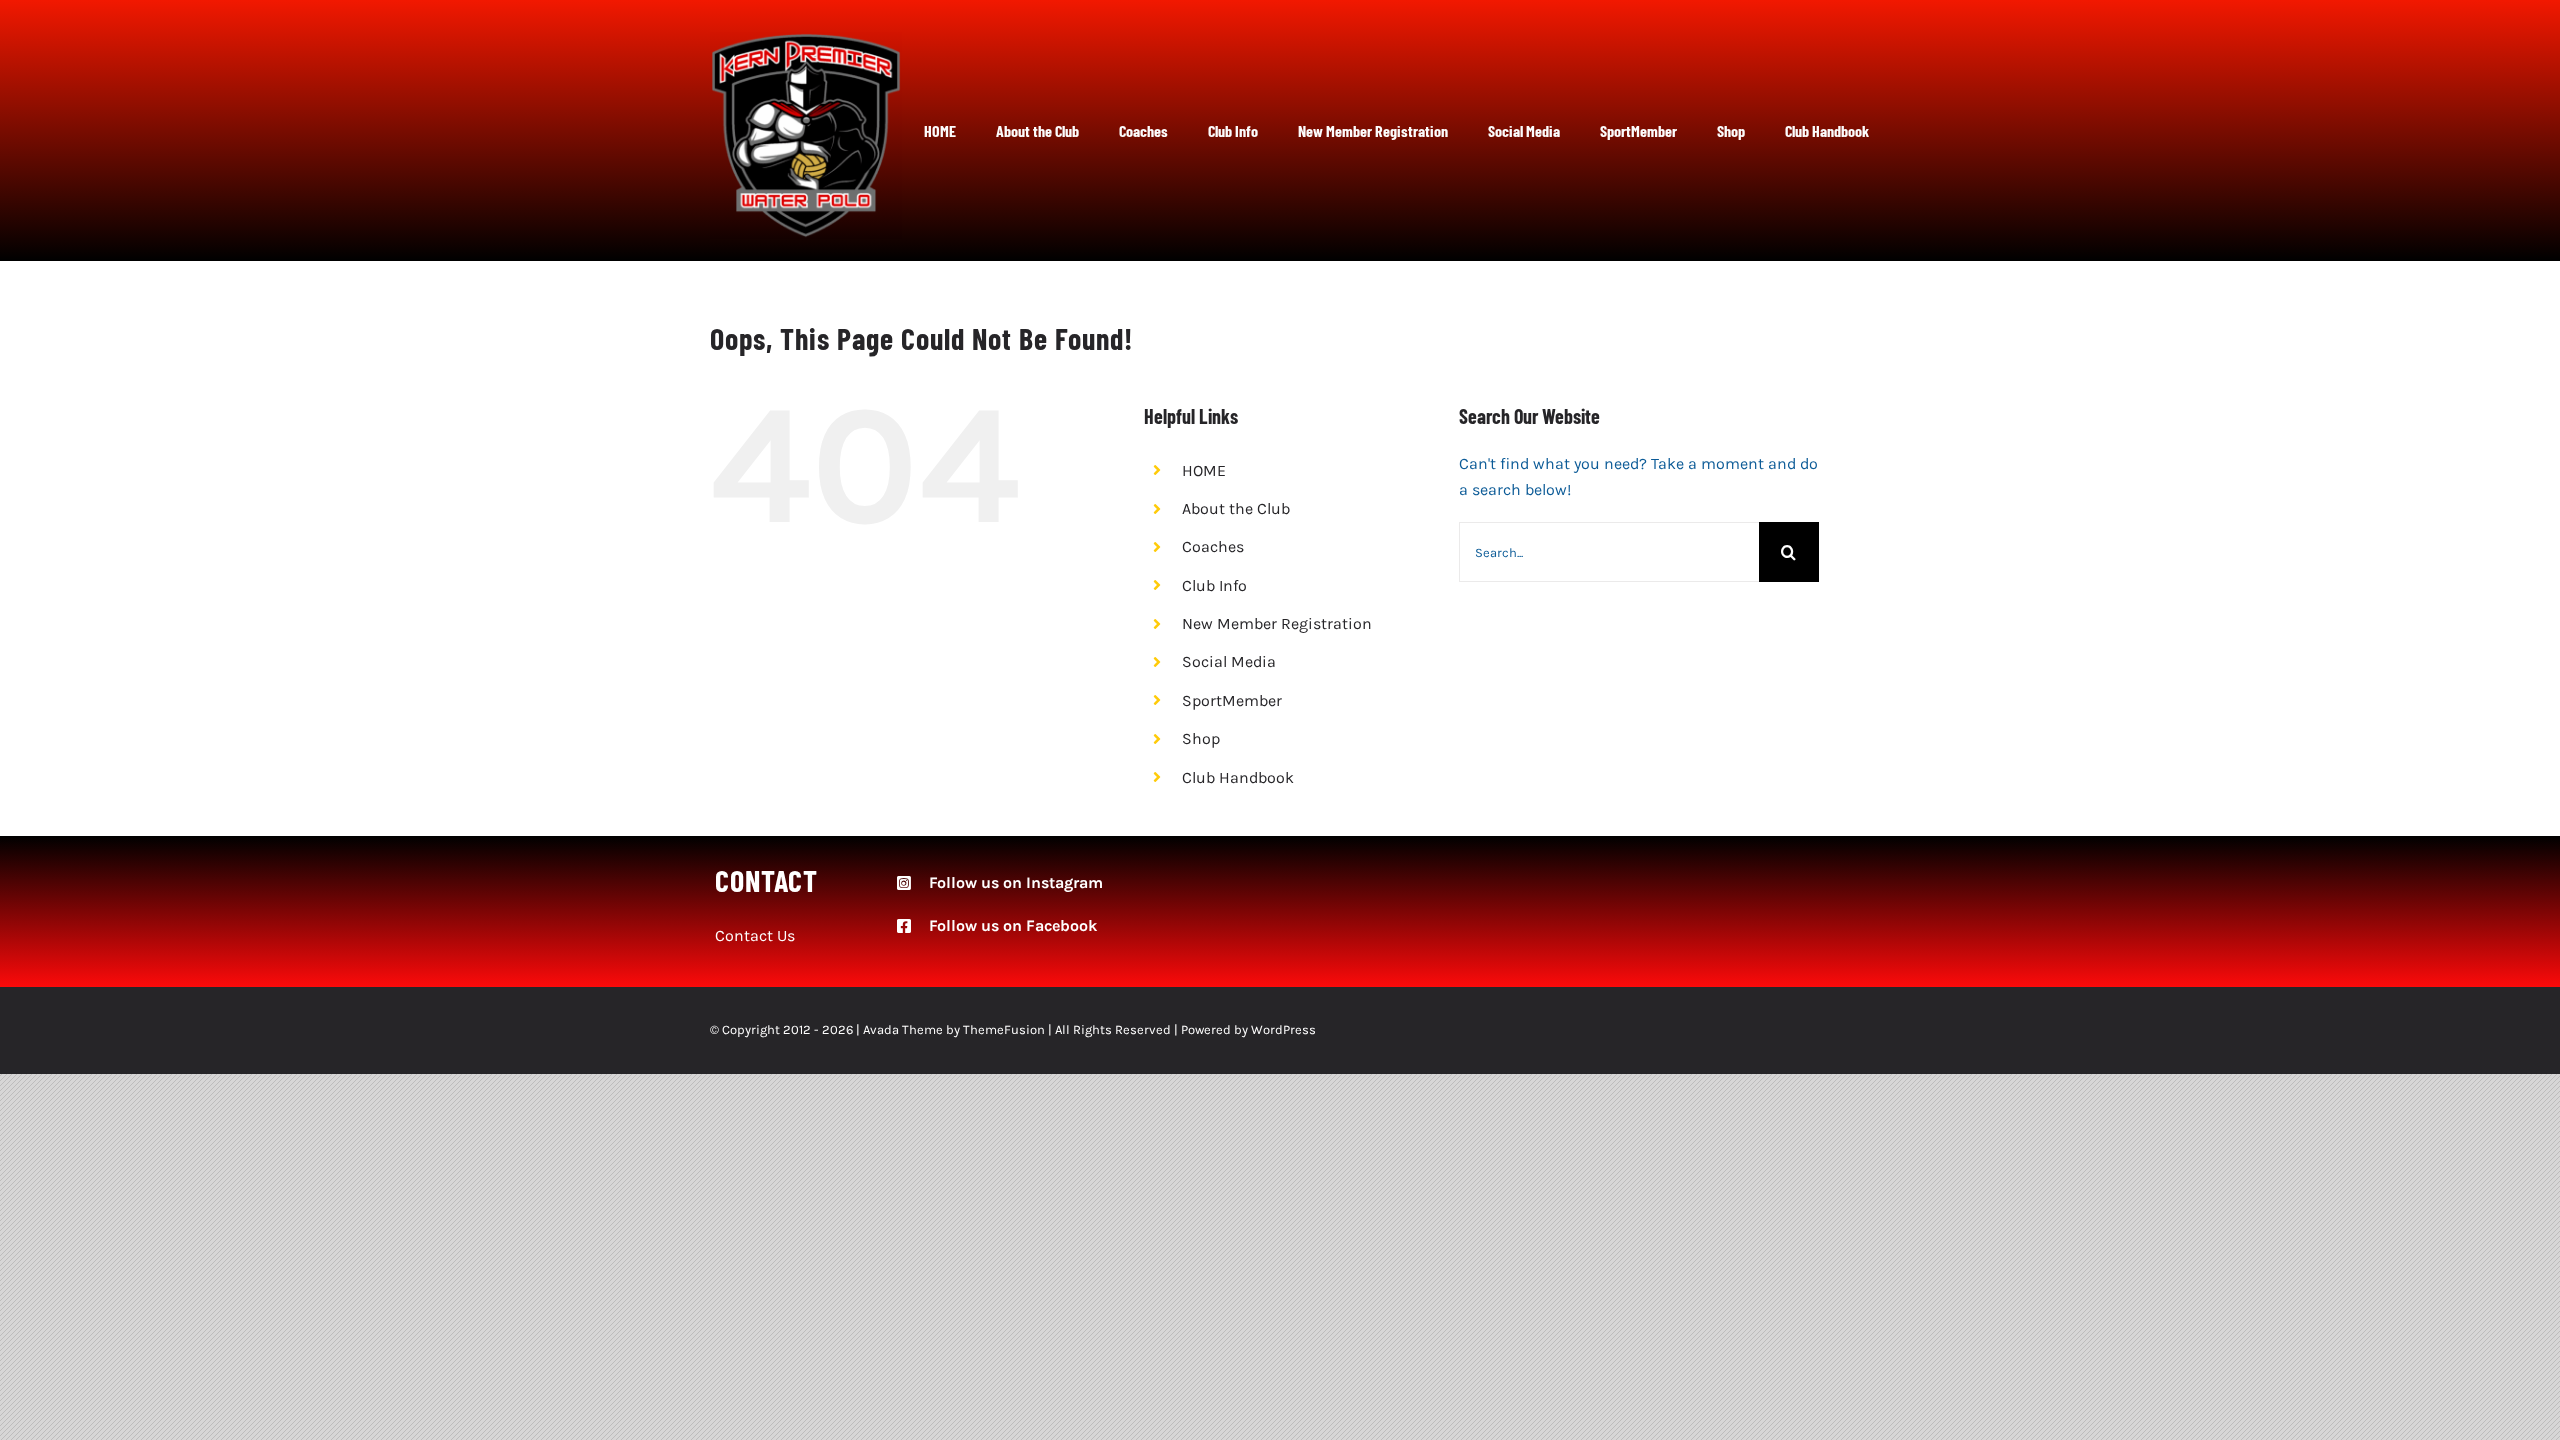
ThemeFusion (1004, 1029)
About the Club (1236, 508)
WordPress (1283, 1029)
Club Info (1214, 585)
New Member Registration (1277, 623)
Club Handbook (1238, 777)
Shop (1201, 738)
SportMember (1232, 700)
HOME (1204, 470)
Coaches (1213, 546)
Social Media (1229, 661)
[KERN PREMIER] (806, 39)
